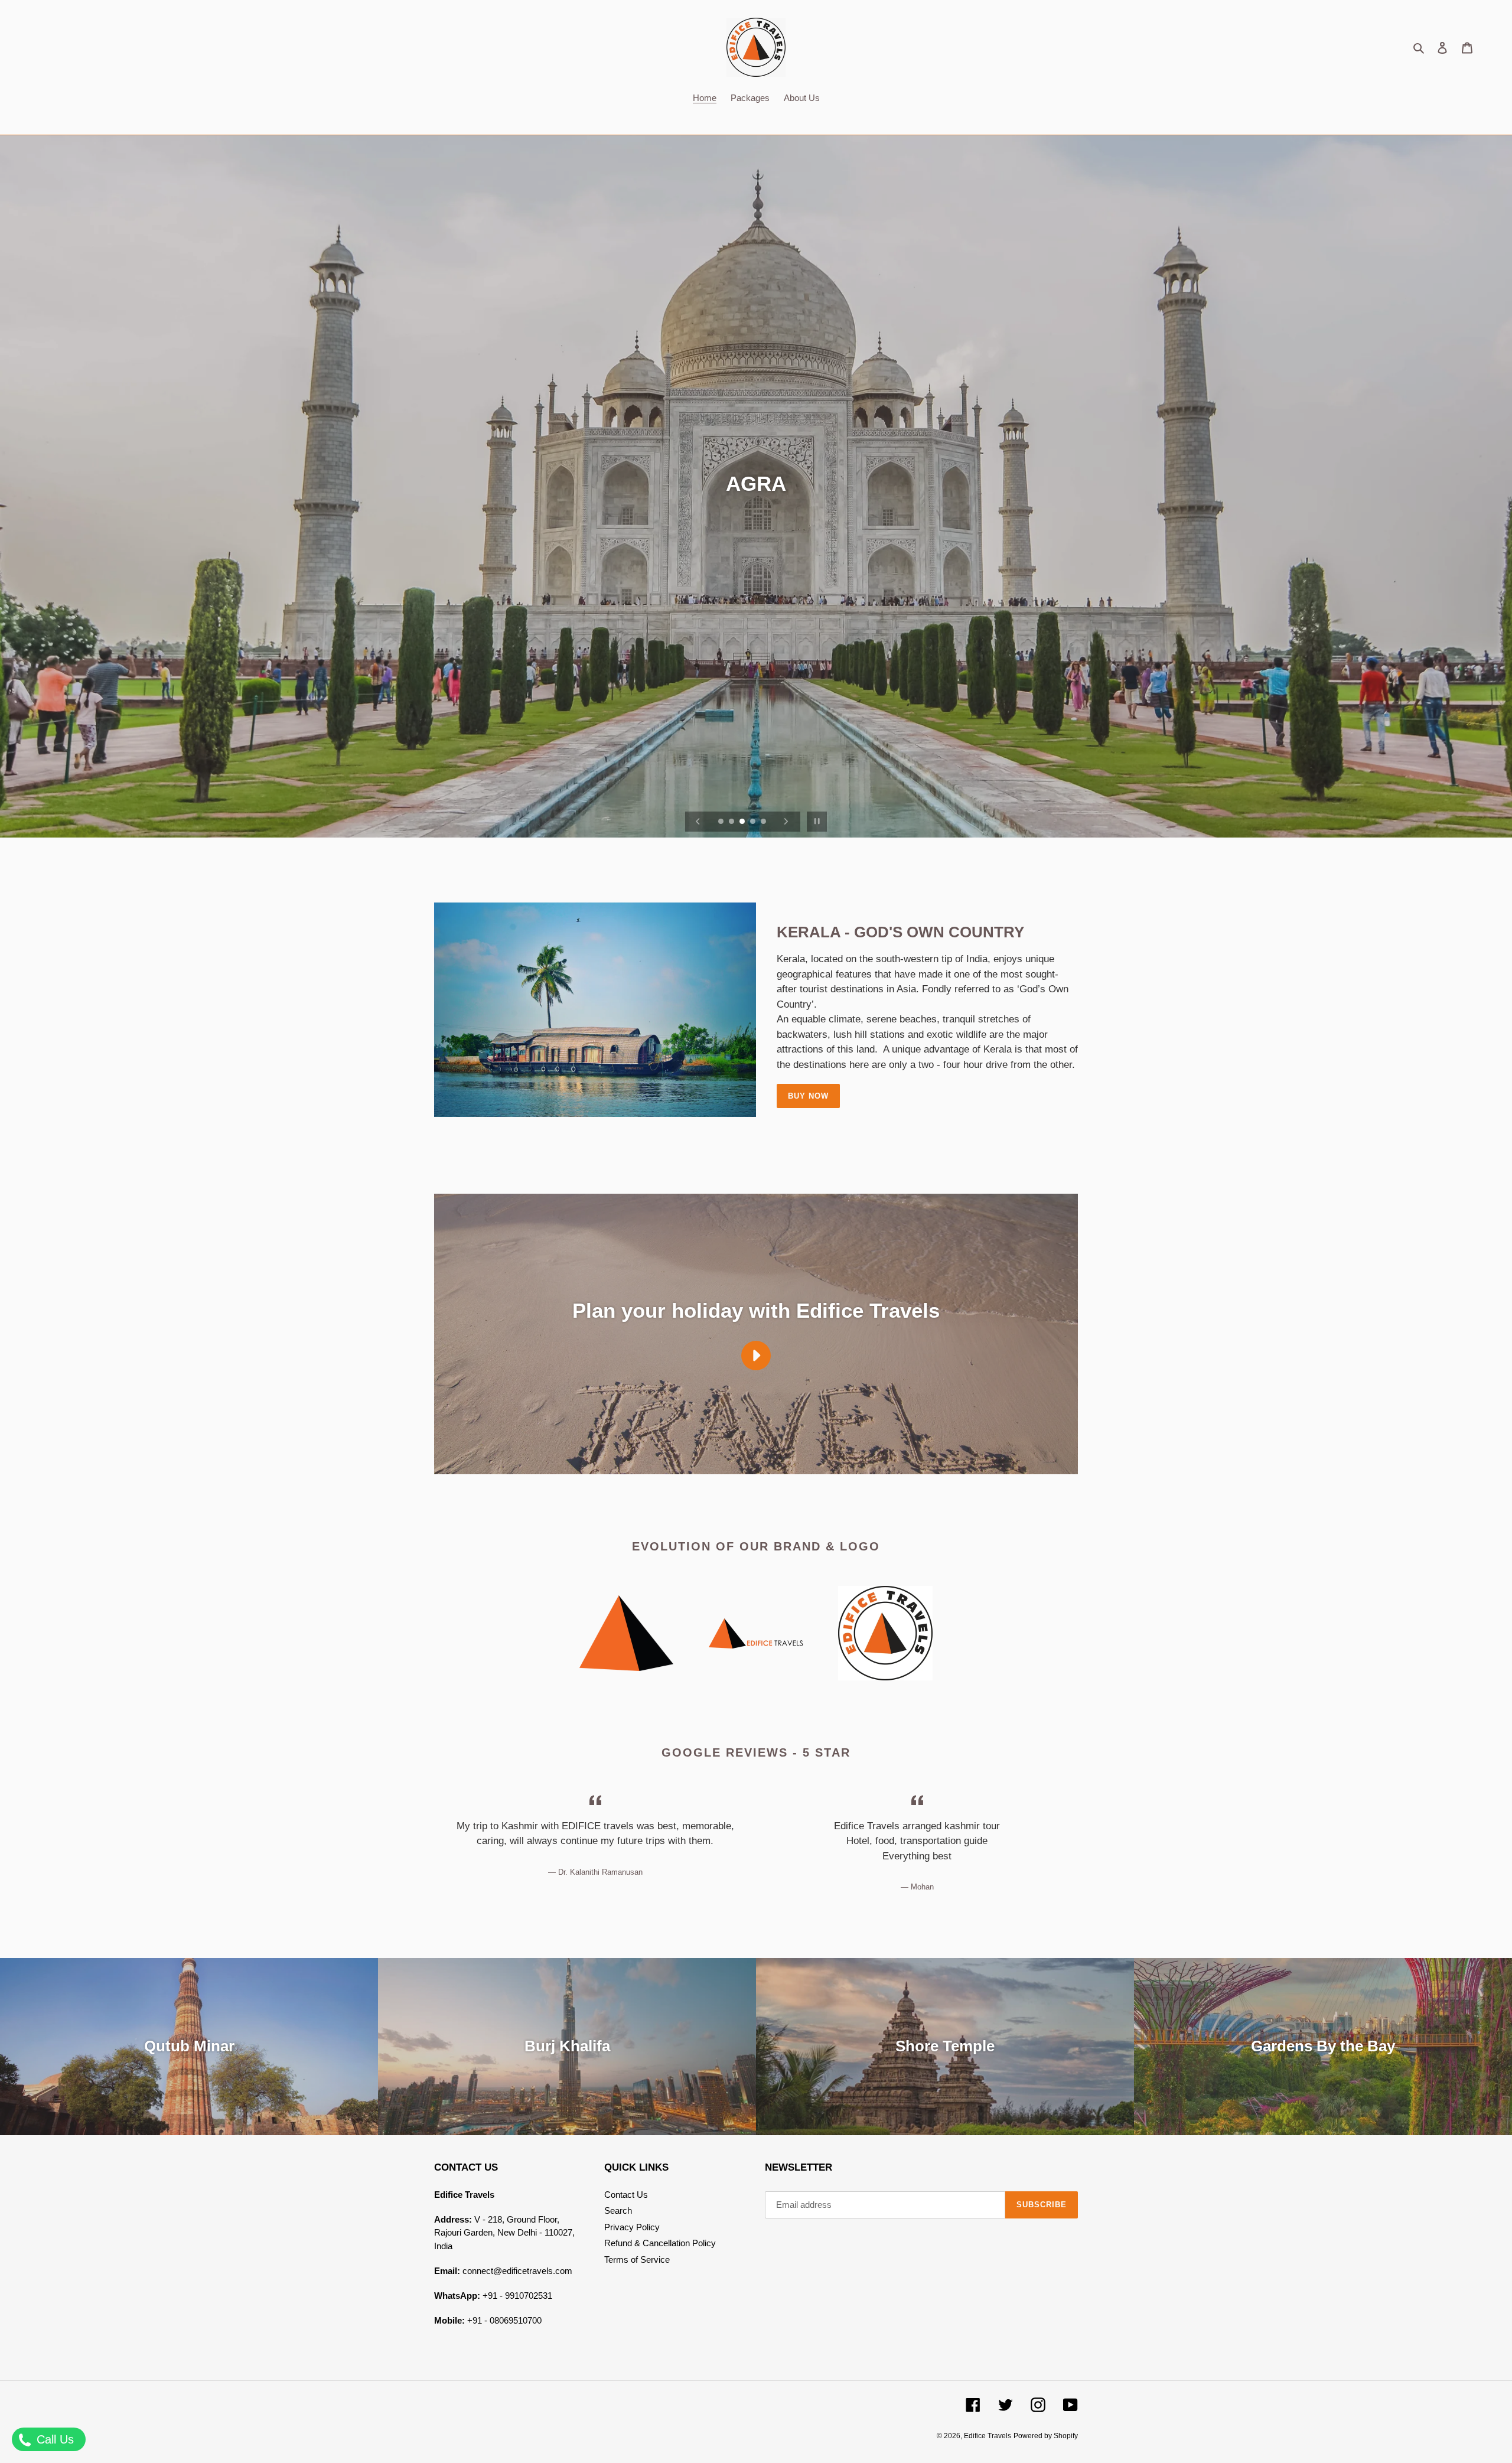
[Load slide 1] (722, 822)
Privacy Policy (632, 2227)
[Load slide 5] (764, 822)
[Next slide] (786, 822)
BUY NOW (808, 1096)
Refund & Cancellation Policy (660, 2243)
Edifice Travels (988, 2436)
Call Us (53, 2439)
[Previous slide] (698, 822)
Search (618, 2210)
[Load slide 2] (732, 822)
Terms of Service (637, 2260)
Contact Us (626, 2195)
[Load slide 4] (754, 822)
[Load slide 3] (743, 822)
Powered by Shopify (1046, 2436)
